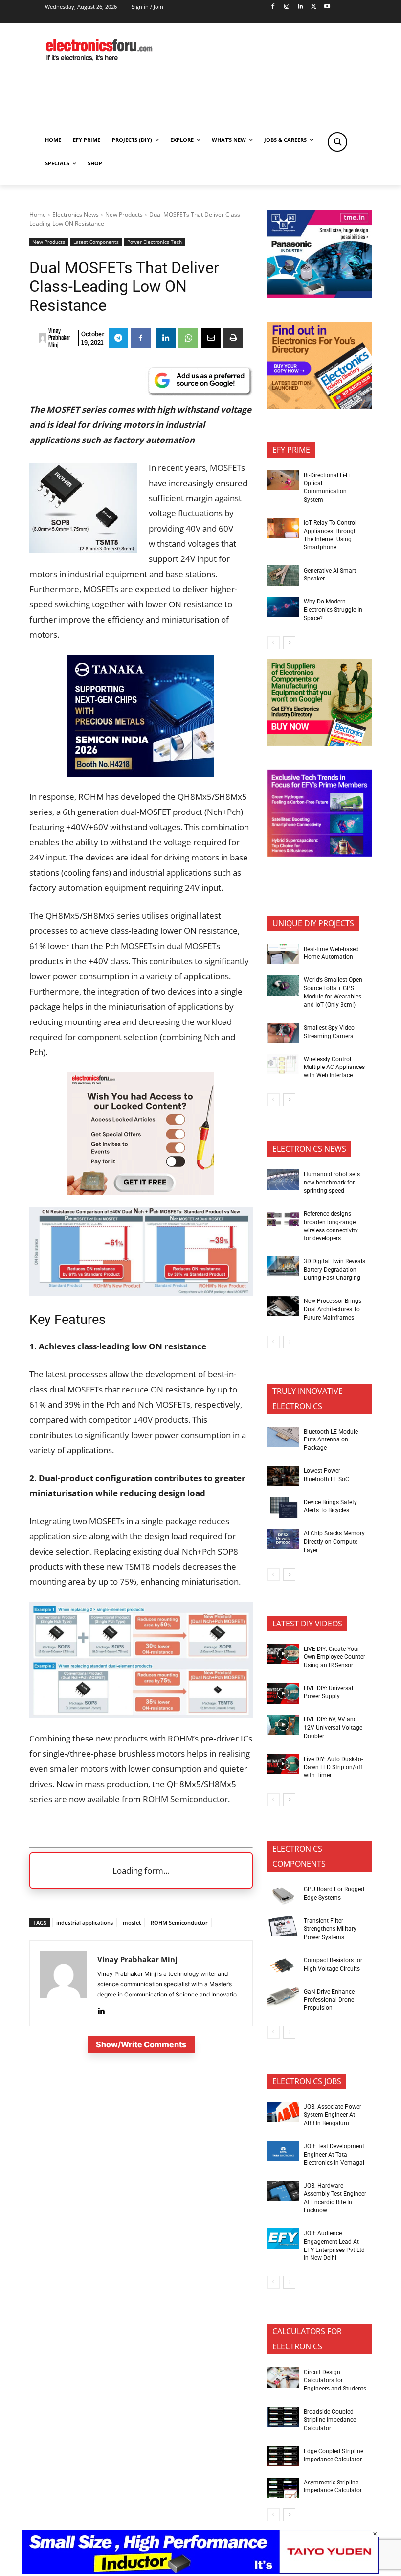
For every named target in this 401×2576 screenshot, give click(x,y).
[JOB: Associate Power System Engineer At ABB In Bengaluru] (283, 2112)
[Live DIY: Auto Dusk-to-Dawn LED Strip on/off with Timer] (283, 1764)
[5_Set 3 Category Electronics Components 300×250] (320, 406)
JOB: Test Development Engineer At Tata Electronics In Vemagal (334, 2155)
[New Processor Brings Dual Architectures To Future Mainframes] (283, 1306)
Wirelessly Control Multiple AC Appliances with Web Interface (334, 1068)
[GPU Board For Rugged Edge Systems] (283, 1895)
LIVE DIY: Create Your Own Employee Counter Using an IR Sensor (334, 1657)
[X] (314, 7)
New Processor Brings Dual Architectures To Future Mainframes (333, 1309)
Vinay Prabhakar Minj (59, 338)
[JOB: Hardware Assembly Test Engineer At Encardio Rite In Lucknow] (283, 2191)
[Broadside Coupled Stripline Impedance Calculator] (283, 2417)
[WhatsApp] (188, 338)
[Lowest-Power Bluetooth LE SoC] (283, 1476)
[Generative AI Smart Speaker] (283, 576)
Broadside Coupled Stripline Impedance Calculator (330, 2420)
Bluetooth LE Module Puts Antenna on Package (331, 1440)
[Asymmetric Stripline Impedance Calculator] (283, 2488)
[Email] (211, 338)
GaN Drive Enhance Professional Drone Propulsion (329, 2000)
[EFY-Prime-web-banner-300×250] (320, 854)
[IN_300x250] (320, 295)
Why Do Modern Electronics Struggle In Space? (333, 610)
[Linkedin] (300, 7)
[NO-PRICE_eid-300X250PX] (320, 743)
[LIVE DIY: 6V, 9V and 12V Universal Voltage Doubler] (283, 1725)
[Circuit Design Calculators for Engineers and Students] (283, 2377)
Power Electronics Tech (155, 242)
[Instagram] (286, 7)
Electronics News (76, 215)
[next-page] (289, 643)
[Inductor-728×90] (200, 2571)
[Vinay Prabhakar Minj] (43, 338)
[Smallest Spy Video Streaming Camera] (283, 1033)
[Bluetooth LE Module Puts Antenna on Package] (283, 1437)
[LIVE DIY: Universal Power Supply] (283, 1694)
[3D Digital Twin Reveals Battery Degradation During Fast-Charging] (283, 1267)
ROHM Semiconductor (179, 1922)
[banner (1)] (141, 1192)
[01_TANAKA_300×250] (141, 774)
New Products (124, 215)
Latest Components (96, 242)
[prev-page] (274, 643)
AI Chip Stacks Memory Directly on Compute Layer (334, 1542)
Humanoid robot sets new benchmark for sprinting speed (332, 1183)
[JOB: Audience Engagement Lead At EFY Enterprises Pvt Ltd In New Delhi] (283, 2239)
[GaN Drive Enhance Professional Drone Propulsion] (283, 1997)
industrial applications (85, 1922)
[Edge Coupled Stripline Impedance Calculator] (283, 2457)
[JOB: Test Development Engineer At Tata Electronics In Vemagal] (283, 2152)
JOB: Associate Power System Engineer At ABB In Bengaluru (333, 2115)
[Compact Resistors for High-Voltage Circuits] (283, 1966)
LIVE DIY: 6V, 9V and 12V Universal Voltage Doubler (333, 1728)
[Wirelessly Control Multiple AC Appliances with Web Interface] (283, 1065)
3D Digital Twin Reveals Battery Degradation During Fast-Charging (334, 1270)
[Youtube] (327, 7)
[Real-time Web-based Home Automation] (283, 954)
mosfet (132, 1922)
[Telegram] (118, 338)
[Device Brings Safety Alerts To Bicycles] (283, 1508)
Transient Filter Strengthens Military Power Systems (330, 1929)
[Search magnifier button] (337, 142)
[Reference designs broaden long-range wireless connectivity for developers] (283, 1219)
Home (38, 215)
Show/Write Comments (141, 2044)
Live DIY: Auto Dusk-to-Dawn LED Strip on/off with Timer (333, 1767)
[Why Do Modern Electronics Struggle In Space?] (283, 607)
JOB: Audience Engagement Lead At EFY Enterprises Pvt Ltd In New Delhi (334, 2246)
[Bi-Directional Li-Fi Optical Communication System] (283, 481)
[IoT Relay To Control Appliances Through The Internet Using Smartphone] (283, 528)
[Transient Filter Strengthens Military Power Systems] (283, 1926)
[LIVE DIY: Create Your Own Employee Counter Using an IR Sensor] (283, 1654)
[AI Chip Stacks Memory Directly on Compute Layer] (283, 1539)
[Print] (233, 338)
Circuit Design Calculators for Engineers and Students (335, 2381)
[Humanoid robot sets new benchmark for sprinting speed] (283, 1180)
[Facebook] (273, 7)
